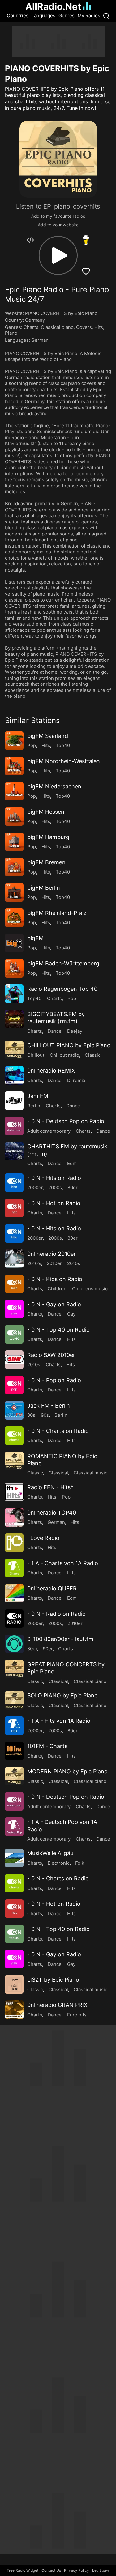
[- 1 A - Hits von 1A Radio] (14, 1726)
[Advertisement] (58, 42)
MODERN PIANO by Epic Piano (67, 1771)
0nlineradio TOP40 (52, 1513)
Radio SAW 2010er (51, 1355)
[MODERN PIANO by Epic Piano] (14, 1776)
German (40, 340)
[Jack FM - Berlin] (14, 1410)
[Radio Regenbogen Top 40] (14, 994)
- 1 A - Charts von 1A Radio (63, 1563)
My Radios (89, 16)
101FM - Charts (47, 1746)
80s (31, 1415)
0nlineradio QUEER (52, 1588)
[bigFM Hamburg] (14, 842)
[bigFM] (14, 943)
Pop (32, 745)
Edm (72, 1163)
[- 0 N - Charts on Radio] (14, 1436)
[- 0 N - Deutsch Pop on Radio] (14, 1126)
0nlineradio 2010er (52, 1254)
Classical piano (57, 327)
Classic (93, 1055)
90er (48, 1649)
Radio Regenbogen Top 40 (62, 989)
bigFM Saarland (48, 736)
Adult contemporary (49, 1131)
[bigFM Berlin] (14, 892)
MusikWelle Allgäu (50, 1853)
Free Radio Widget (23, 2570)
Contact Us (51, 2570)
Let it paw (101, 2570)
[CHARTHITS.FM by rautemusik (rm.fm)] (14, 1151)
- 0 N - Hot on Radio (54, 1203)
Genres (67, 16)
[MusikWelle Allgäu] (14, 1858)
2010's (34, 1263)
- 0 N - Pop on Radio (54, 1380)
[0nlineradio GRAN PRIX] (14, 2010)
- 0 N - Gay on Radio (54, 1304)
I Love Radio (43, 1538)
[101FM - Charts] (14, 1751)
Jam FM (38, 1096)
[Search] (106, 16)
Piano (11, 333)
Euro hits (77, 2015)
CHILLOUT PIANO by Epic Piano (69, 1045)
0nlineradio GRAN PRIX (57, 2005)
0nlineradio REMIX (51, 1071)
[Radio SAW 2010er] (14, 1360)
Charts (31, 327)
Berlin (34, 1106)
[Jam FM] (14, 1101)
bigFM (35, 938)
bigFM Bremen (46, 862)
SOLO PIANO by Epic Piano (62, 1695)
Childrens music (90, 1289)
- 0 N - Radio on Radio (56, 1614)
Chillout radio (64, 1055)
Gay (71, 1314)
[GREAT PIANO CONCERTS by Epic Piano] (14, 1669)
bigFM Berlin (44, 888)
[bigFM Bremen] (14, 867)
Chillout (36, 1055)
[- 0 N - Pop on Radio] (14, 1385)
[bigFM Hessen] (14, 817)
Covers (84, 327)
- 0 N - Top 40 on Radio (58, 1330)
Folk (80, 1863)
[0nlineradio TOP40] (14, 1517)
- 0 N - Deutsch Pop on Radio (66, 1121)
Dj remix (76, 1080)
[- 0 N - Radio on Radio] (14, 1619)
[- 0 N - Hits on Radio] (14, 1183)
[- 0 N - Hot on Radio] (14, 1208)
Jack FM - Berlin (49, 1406)
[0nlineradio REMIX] (14, 1075)
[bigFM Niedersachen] (14, 791)
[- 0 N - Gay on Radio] (14, 1309)
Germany (35, 320)
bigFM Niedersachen (54, 786)
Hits (99, 327)
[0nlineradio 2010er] (14, 1259)
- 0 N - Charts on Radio (58, 1431)
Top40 (63, 745)
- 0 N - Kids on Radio (55, 1279)
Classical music (90, 1473)
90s (45, 1415)
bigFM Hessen (46, 812)
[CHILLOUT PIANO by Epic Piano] (14, 1050)
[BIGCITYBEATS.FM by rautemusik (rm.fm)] (14, 1019)
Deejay (75, 1031)
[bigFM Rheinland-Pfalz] (14, 918)
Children (57, 1289)
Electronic (59, 1863)
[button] (58, 255)
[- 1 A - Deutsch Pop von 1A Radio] (14, 1827)
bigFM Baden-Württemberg (63, 963)
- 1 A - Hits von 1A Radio (59, 1721)
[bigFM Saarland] (14, 741)
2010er (54, 1263)
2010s (74, 1263)
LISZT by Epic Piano (53, 1980)
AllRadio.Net (53, 6)
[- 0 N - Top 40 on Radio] (14, 1334)
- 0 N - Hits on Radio (54, 1178)
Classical (58, 1473)
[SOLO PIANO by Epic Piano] (14, 1700)
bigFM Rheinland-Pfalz (57, 913)
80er (73, 1187)
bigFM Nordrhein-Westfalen (64, 761)
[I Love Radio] (14, 1543)
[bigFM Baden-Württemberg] (14, 968)
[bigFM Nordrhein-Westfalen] (14, 766)
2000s (55, 1187)
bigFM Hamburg (48, 837)
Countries (18, 16)
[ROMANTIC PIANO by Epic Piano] (14, 1461)
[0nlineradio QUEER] (14, 1593)
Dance (55, 1031)
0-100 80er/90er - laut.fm (60, 1639)
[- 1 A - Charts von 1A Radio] (14, 1568)
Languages (43, 16)
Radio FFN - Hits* (50, 1487)
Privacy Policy (77, 2570)
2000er (35, 1187)
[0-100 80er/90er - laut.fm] (14, 1644)
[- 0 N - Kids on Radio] (14, 1284)
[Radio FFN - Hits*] (14, 1492)
